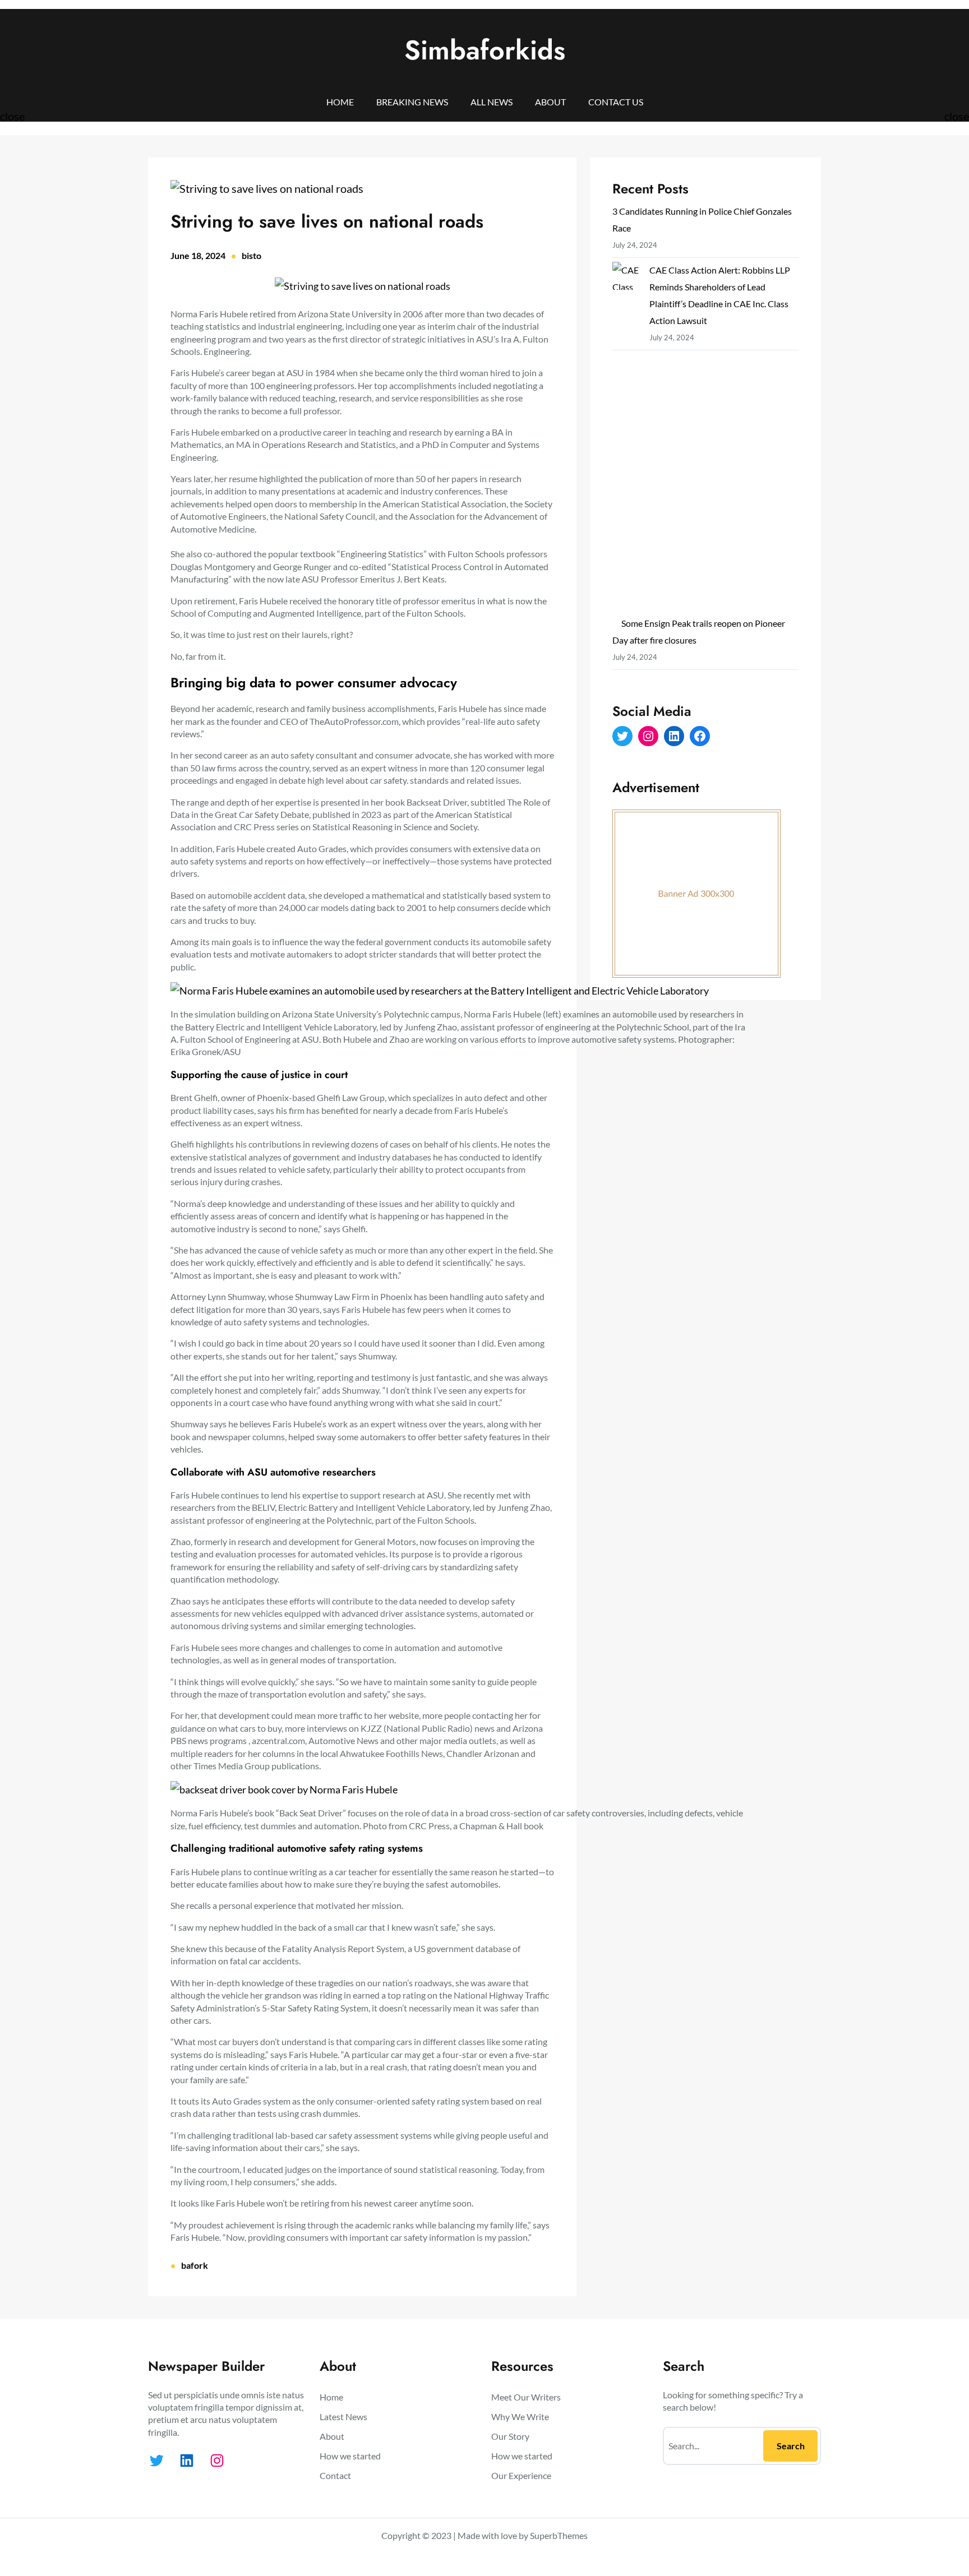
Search (791, 2446)
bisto (252, 255)
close (12, 116)
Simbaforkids (485, 50)
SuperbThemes (559, 2535)
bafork (195, 2265)
